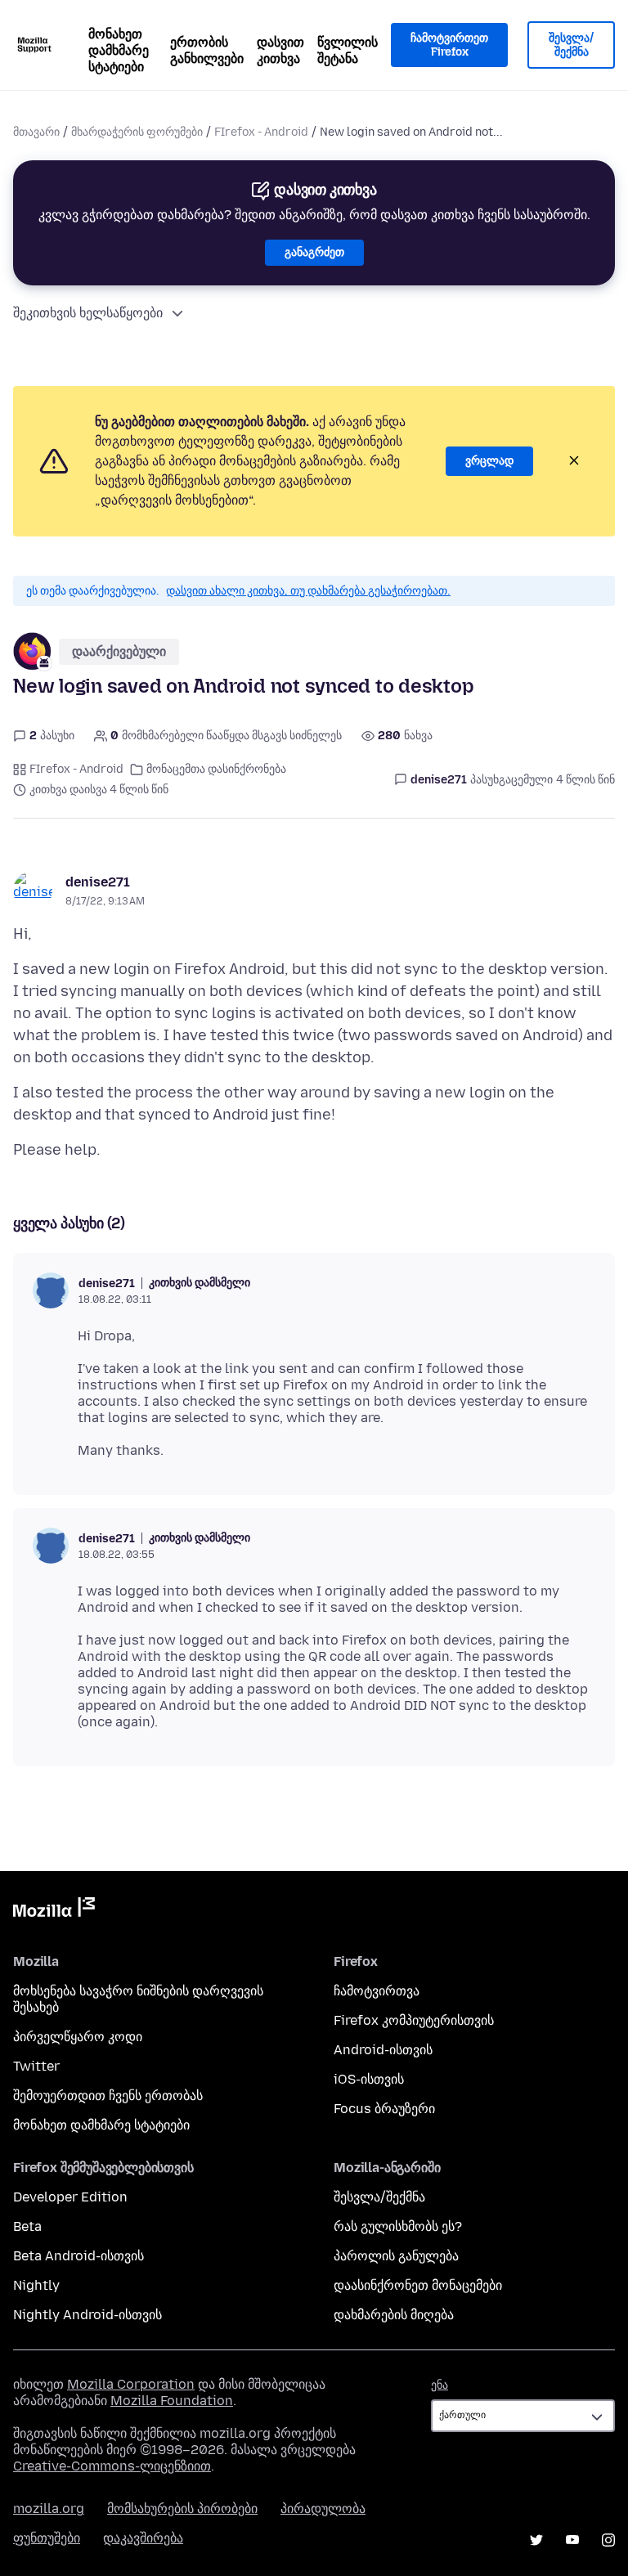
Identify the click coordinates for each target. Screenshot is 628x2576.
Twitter (36, 2066)
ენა (440, 2385)
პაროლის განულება (396, 2256)
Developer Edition (70, 2197)
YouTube (572, 2540)
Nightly (36, 2285)
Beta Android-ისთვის (78, 2256)
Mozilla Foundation (172, 2401)
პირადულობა (323, 2509)
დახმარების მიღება (394, 2315)
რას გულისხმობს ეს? (398, 2226)
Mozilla (54, 1910)
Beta (27, 2226)
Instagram (608, 2540)
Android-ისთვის (383, 2050)
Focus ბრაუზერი (384, 2109)
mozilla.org (49, 2509)
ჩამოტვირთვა (377, 1991)
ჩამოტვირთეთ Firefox (449, 45)
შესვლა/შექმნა (571, 45)
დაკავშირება (143, 2538)
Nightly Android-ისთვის (87, 2315)
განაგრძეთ (314, 252)
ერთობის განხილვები (207, 50)
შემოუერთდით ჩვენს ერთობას (108, 2096)
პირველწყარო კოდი (78, 2037)
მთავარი (36, 132)
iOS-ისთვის (369, 2079)
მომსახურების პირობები (182, 2509)
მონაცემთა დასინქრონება (216, 769)
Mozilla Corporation (131, 2384)
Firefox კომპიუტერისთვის (414, 2020)
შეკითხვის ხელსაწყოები (88, 313)
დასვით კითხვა (280, 50)
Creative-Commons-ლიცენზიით (112, 2466)
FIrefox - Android (261, 132)
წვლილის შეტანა (348, 50)
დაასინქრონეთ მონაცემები (418, 2285)
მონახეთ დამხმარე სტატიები (119, 50)
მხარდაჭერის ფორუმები (137, 132)
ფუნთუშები (47, 2538)
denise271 (98, 882)
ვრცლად (489, 461)
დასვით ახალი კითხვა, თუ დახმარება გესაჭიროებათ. (308, 591)
